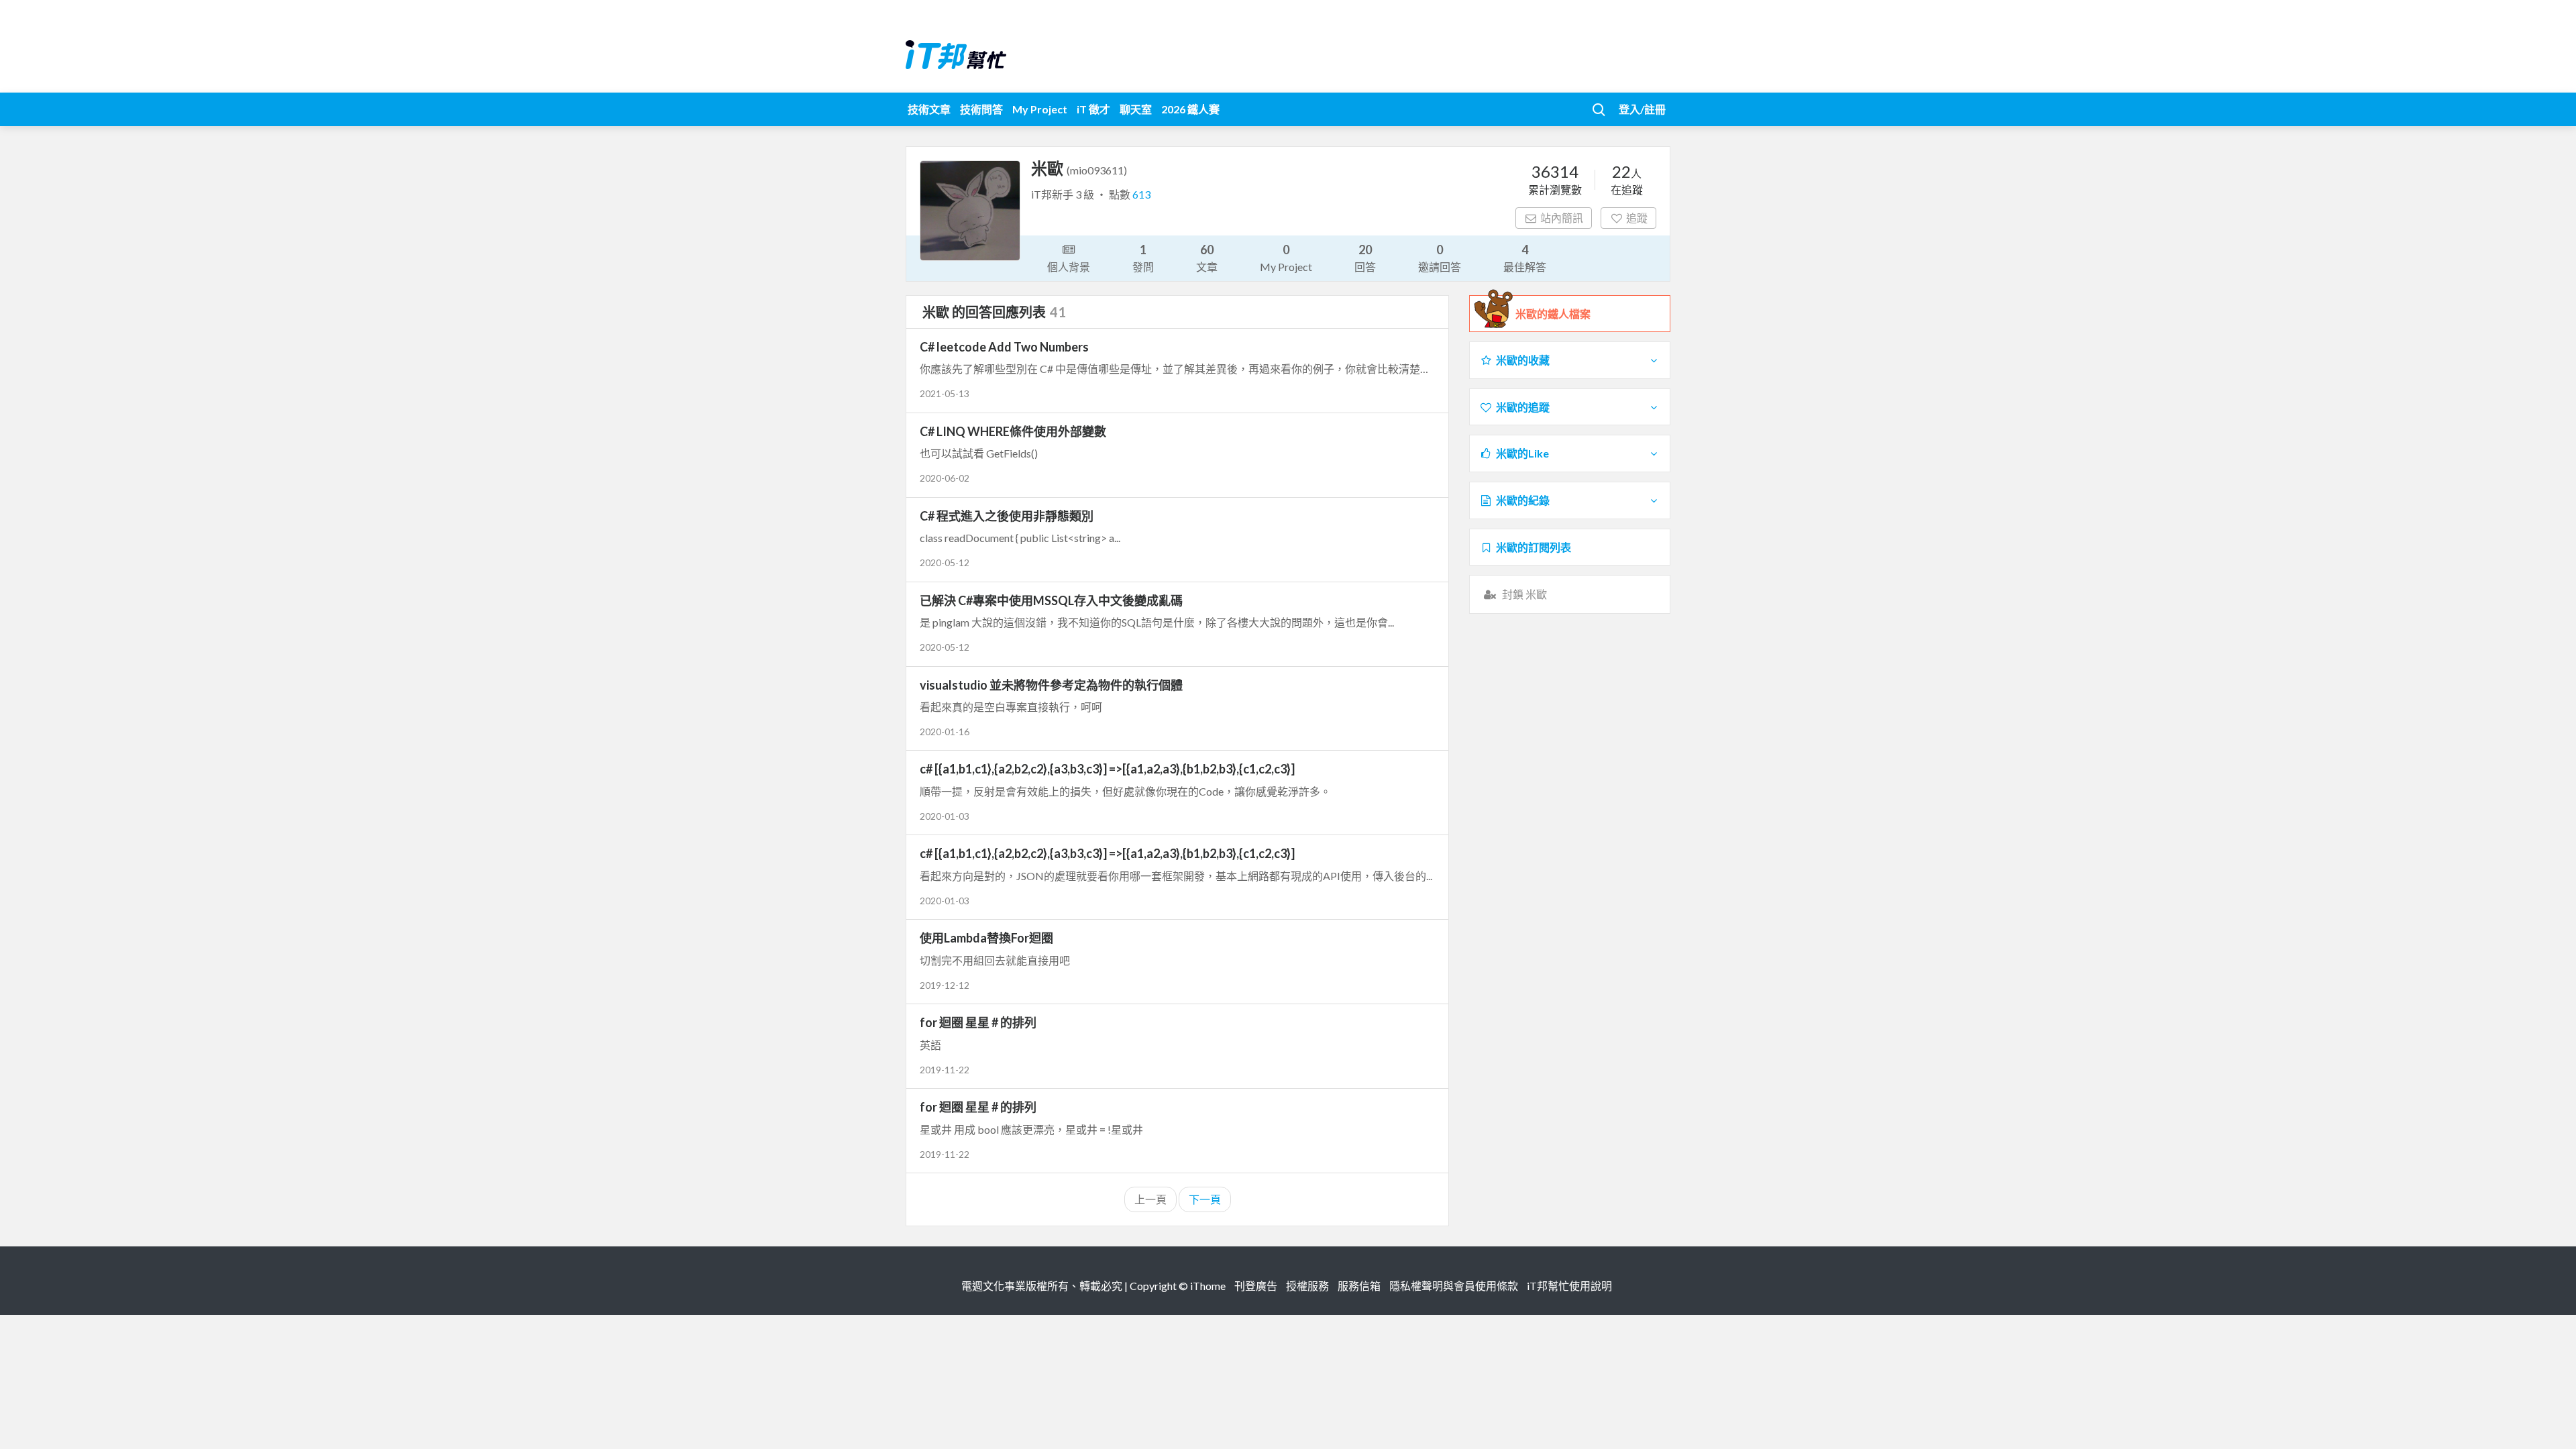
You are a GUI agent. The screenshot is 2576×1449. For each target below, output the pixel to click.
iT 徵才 (1093, 109)
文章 (1207, 258)
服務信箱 (1359, 1286)
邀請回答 (1440, 258)
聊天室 (1136, 109)
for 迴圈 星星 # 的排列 (978, 1022)
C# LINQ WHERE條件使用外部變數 (1013, 431)
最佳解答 (1525, 258)
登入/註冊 (1642, 109)
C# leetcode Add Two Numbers (1004, 347)
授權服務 (1307, 1286)
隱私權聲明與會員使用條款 (1454, 1286)
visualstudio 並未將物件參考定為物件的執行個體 (1051, 685)
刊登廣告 (1256, 1286)
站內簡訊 (1562, 218)
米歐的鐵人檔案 (1553, 314)
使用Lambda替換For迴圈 (986, 938)
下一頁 (1205, 1199)
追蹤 (1637, 218)
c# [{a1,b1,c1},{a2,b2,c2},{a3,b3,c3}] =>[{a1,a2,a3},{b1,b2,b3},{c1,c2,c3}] (1107, 769)
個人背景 (1069, 267)
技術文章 (929, 109)
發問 (1143, 258)
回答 (1365, 258)
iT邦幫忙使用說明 (1569, 1286)
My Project (1040, 109)
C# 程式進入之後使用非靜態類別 (1007, 516)
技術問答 (981, 109)
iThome (1208, 1286)
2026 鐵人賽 (1190, 109)
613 (1141, 194)
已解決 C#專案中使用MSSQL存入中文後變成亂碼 (1051, 600)
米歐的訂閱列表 (1534, 547)
